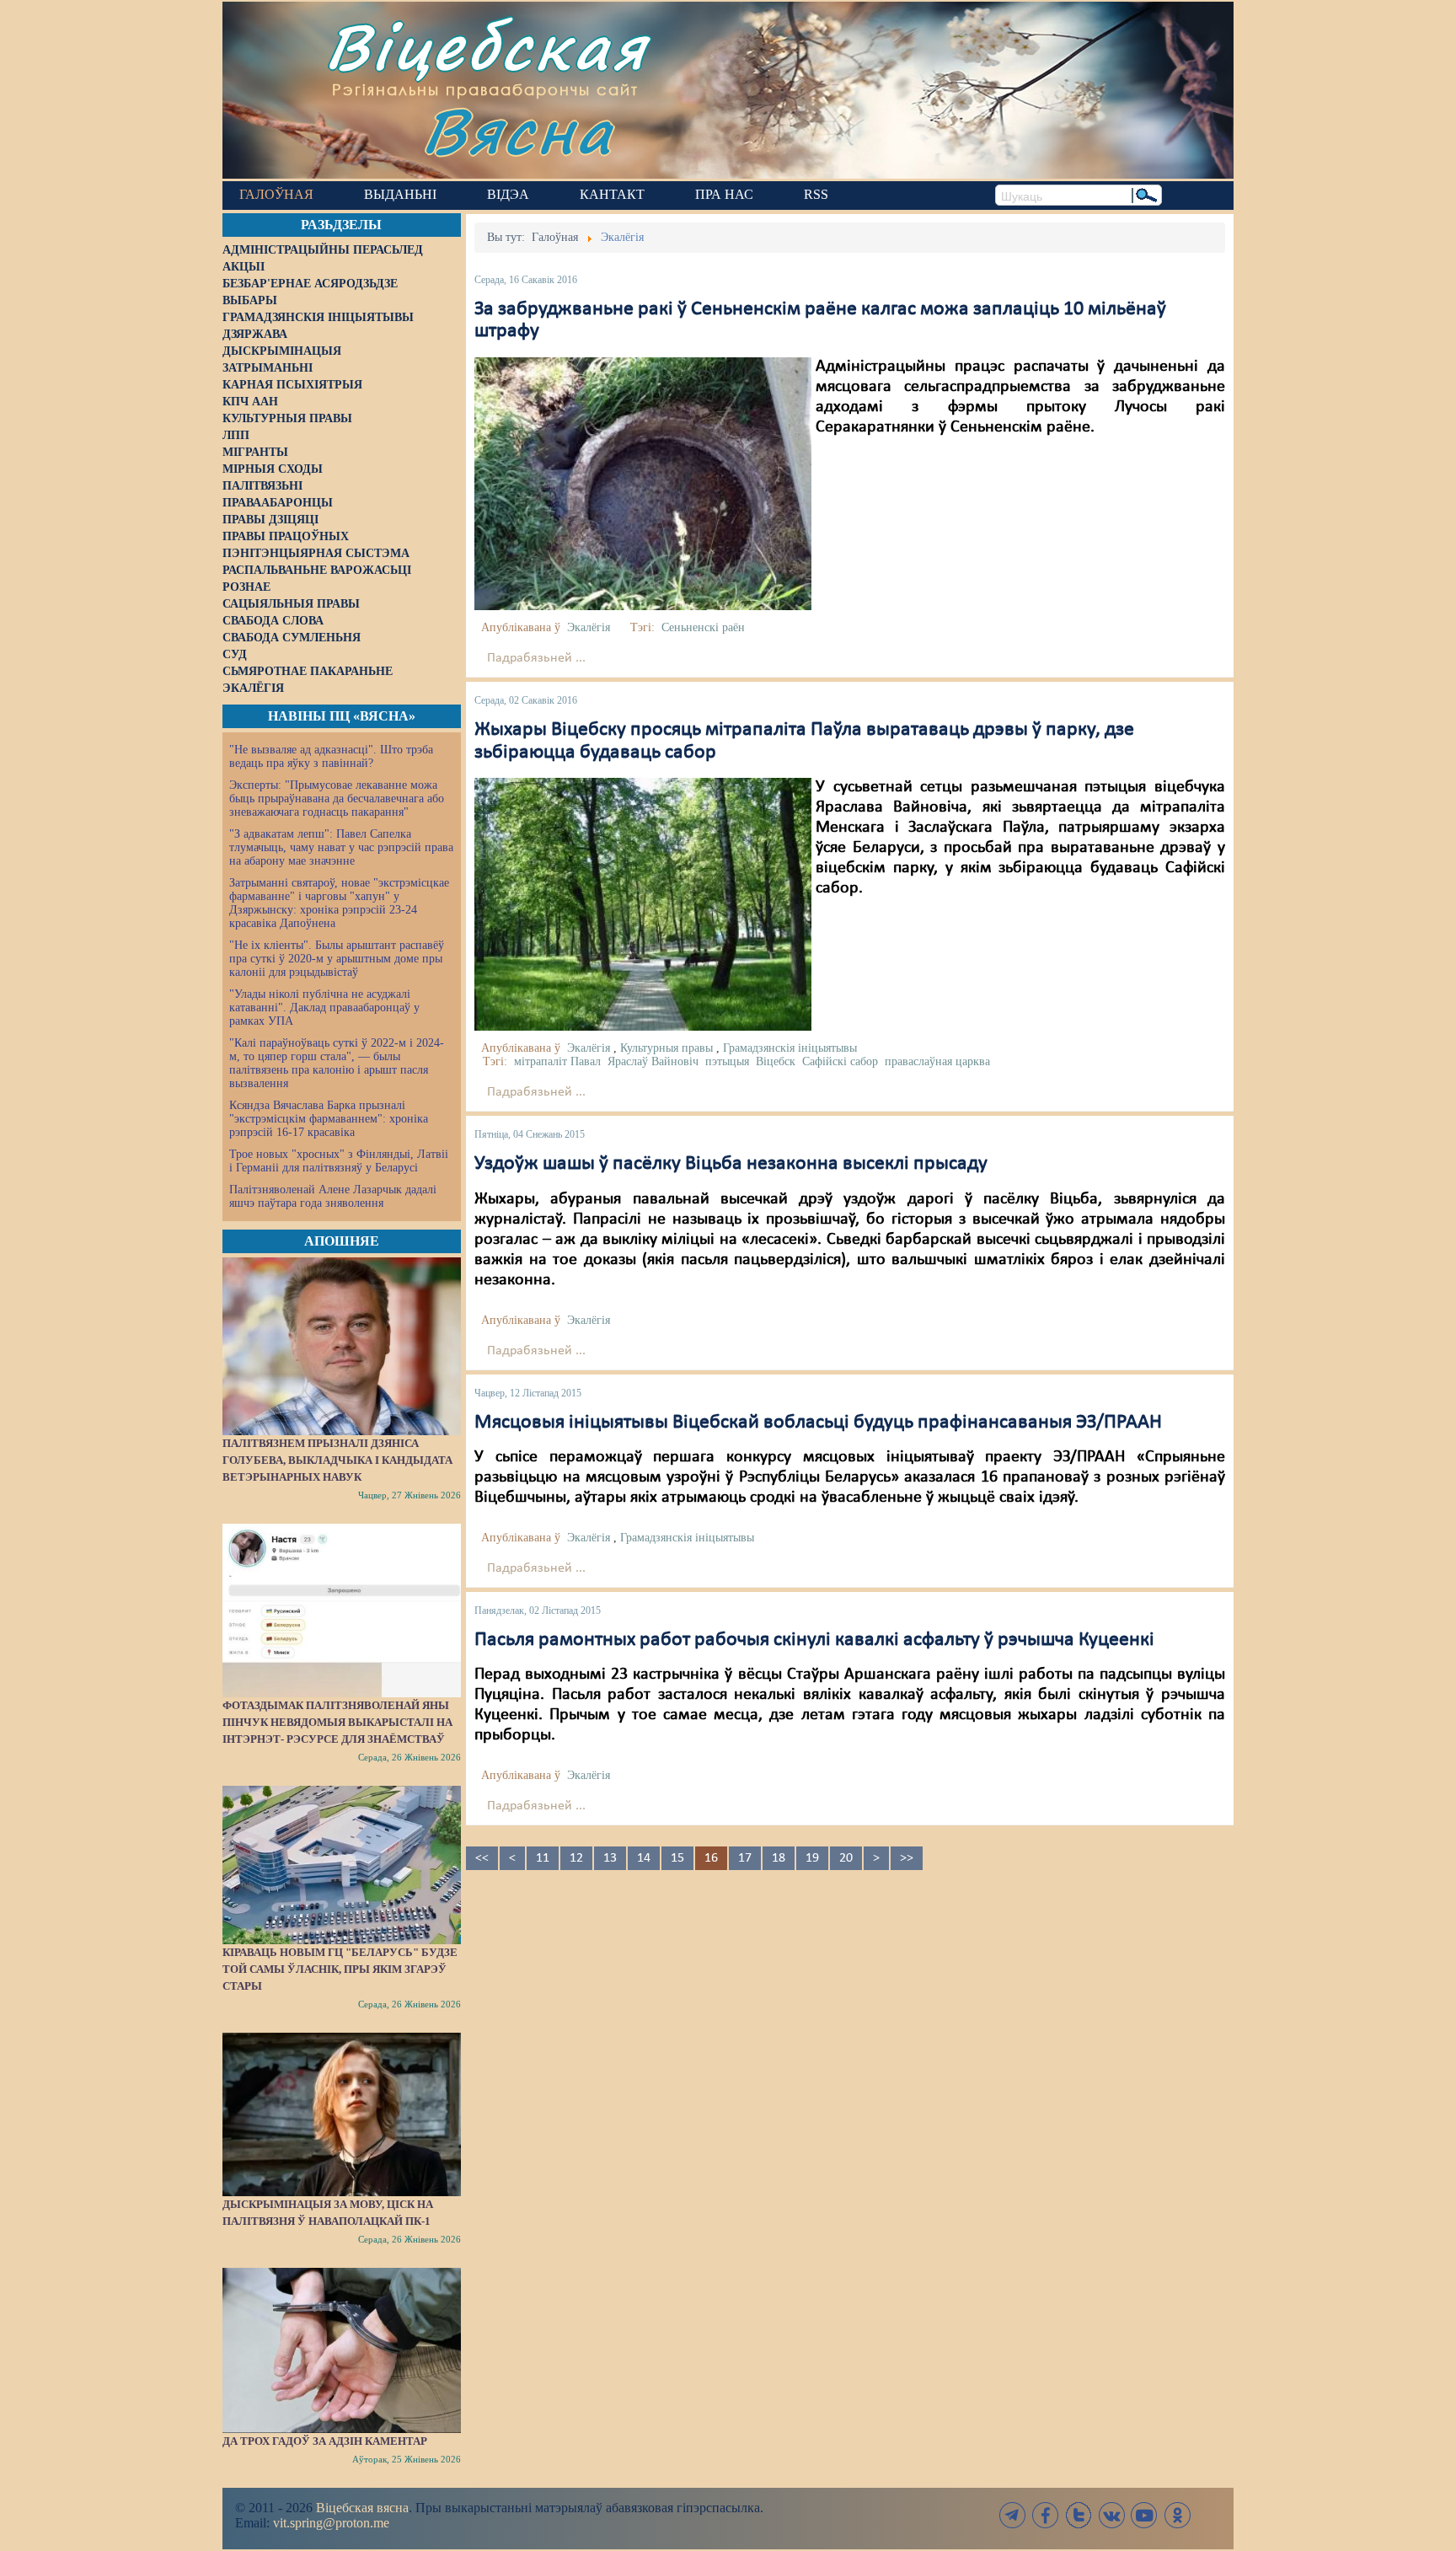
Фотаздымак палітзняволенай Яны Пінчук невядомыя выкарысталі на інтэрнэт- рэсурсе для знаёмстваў (337, 1722)
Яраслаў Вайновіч (653, 1061)
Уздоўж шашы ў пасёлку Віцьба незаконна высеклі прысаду (731, 1164)
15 (677, 1858)
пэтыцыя (727, 1061)
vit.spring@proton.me (331, 2523)
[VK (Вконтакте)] (1111, 2515)
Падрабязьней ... (536, 658)
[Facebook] (1046, 2515)
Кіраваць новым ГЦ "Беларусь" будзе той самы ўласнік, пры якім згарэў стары (340, 1969)
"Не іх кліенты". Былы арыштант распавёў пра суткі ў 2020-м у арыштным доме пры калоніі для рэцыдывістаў (337, 959)
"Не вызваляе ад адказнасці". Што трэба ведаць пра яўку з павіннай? (331, 756)
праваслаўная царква (937, 1061)
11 (543, 1858)
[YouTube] (1144, 2515)
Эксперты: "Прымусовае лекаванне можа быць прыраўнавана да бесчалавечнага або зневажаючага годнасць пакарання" (337, 799)
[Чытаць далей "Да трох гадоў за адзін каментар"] (342, 2350)
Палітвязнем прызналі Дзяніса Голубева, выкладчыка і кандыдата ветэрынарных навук (337, 1460)
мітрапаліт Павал (557, 1061)
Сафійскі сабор (840, 1061)
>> (907, 1858)
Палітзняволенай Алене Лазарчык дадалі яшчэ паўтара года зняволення (333, 1196)
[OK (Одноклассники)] (1177, 2515)
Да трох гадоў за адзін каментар (325, 2441)
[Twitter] (1079, 2515)
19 (812, 1858)
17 (745, 1858)
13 (610, 1858)
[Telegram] (1013, 2515)
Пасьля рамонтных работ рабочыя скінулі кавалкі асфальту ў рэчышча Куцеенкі (814, 1640)
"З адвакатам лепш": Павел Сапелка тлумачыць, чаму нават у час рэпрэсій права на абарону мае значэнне (341, 847)
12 (576, 1858)
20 (846, 1858)
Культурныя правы (666, 1048)
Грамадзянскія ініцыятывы (790, 1048)
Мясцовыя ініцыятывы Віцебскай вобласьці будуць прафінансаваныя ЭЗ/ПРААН (818, 1423)
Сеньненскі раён (703, 627)
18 (779, 1858)
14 (644, 1858)
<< (482, 1858)
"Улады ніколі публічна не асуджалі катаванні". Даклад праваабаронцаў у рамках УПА (324, 1008)
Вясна (518, 130)
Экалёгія (589, 627)
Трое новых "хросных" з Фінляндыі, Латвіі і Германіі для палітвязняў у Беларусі (339, 1161)
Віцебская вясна (362, 2508)
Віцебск (776, 1061)
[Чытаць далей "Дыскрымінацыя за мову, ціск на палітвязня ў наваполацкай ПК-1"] (342, 2114)
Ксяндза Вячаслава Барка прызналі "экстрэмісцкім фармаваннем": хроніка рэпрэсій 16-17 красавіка (329, 1119)
